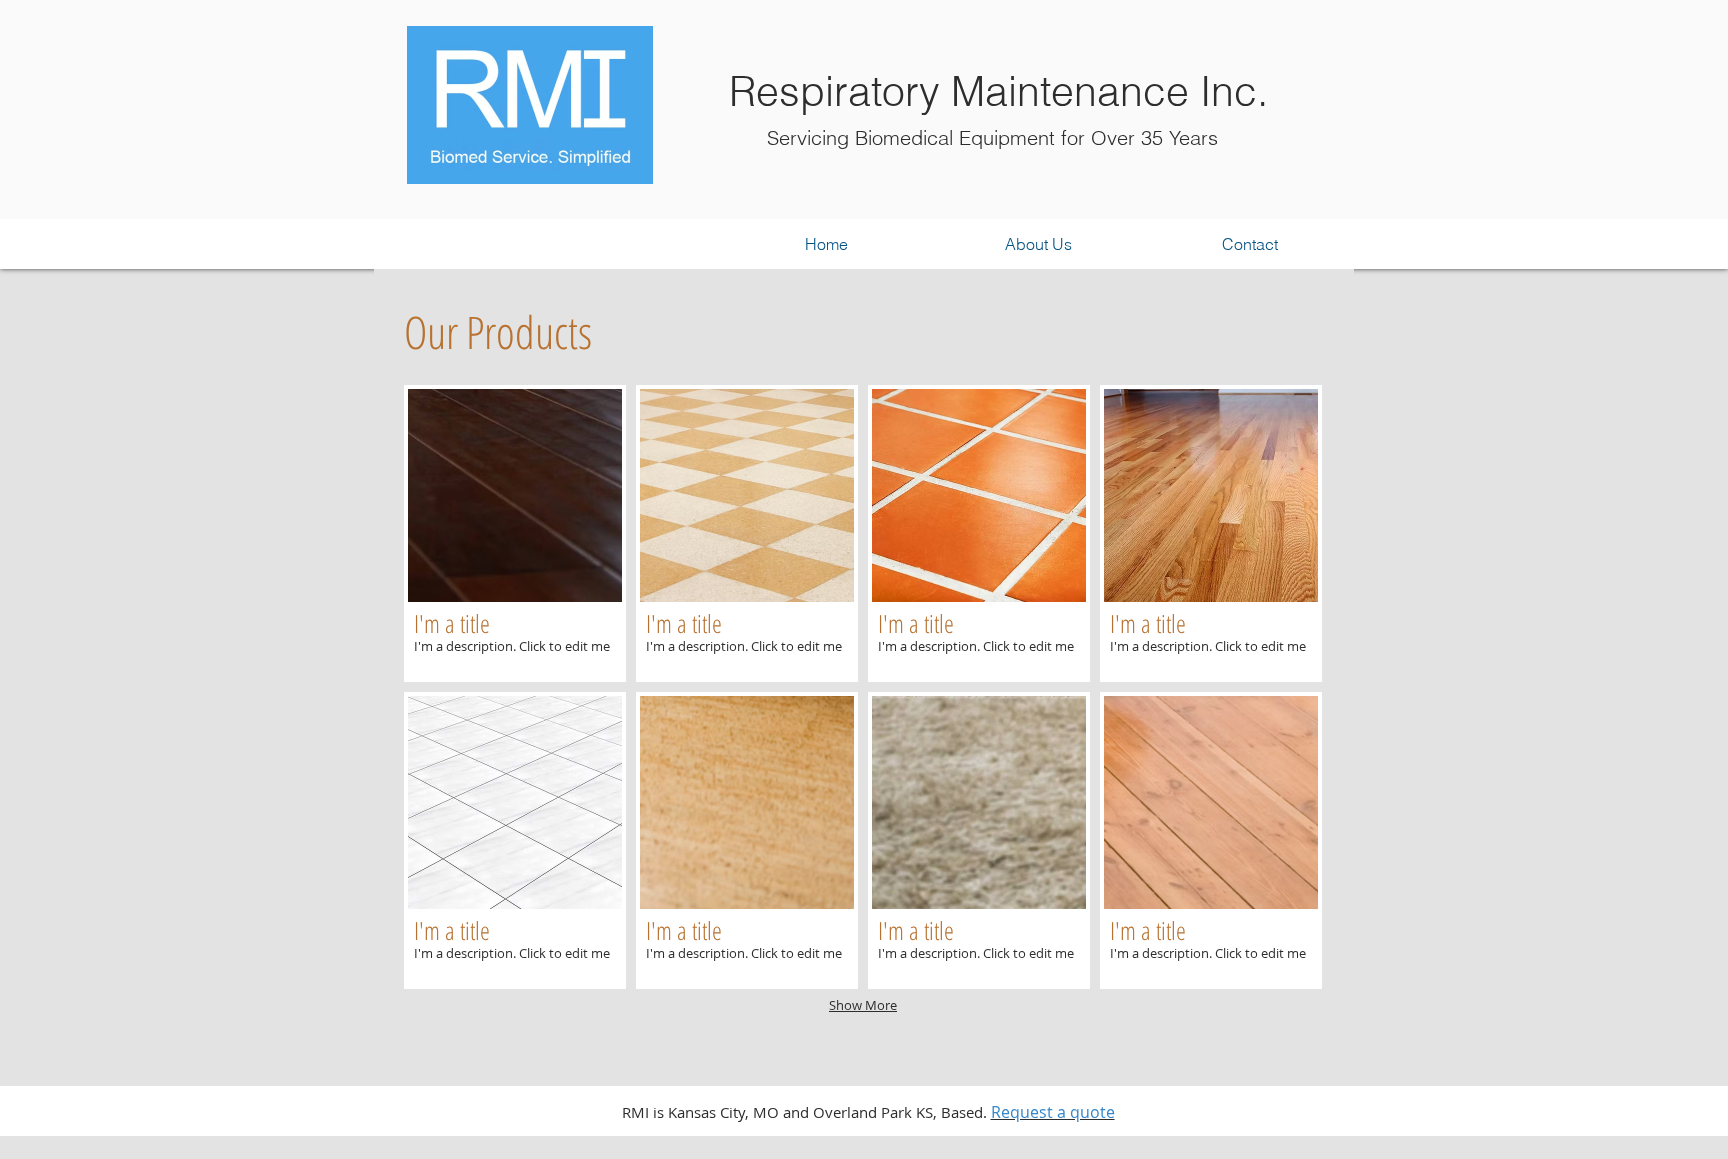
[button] (515, 533)
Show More (863, 1005)
